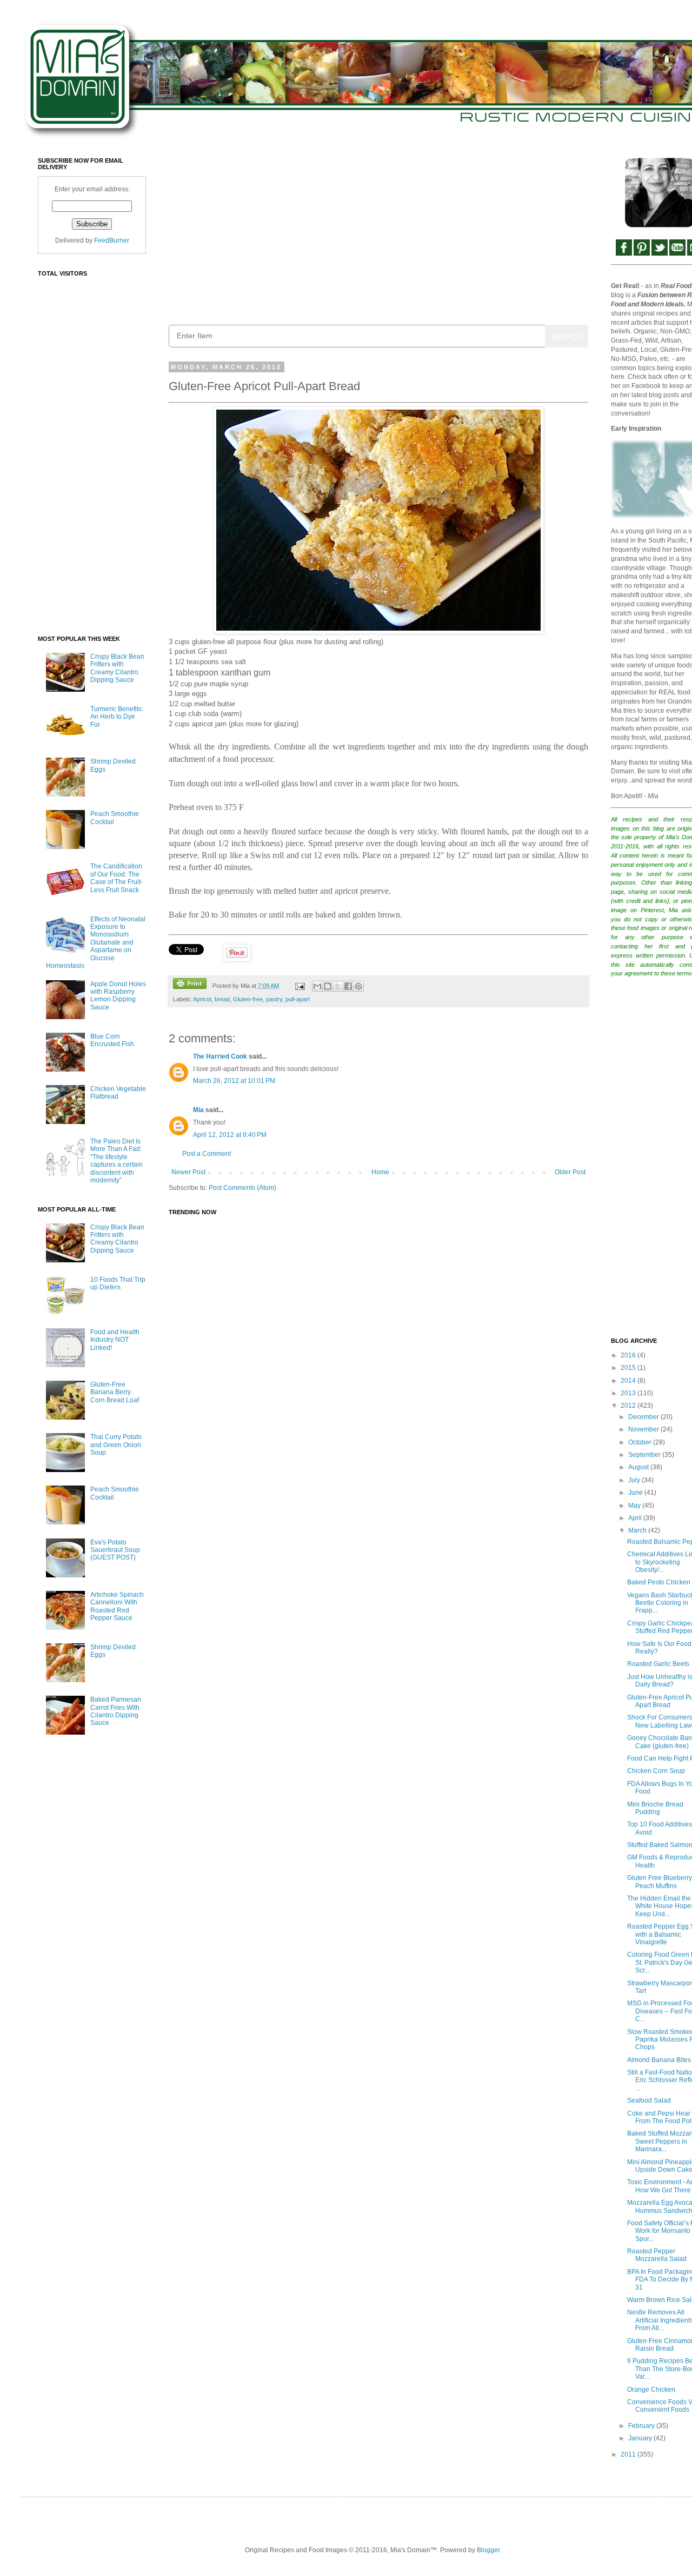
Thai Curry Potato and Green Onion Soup (116, 1445)
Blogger (488, 2550)
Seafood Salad (649, 2100)
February (642, 2426)
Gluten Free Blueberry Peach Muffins (660, 1882)
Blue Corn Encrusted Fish (112, 1040)
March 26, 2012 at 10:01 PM (234, 1081)
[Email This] (317, 986)
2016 (629, 1355)
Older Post (570, 1172)
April (636, 1518)
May (635, 1506)
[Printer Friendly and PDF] (190, 985)
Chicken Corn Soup (656, 1771)
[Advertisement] (378, 233)
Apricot (202, 999)
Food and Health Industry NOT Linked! (115, 1340)
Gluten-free (248, 999)
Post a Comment (207, 1154)
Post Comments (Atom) (242, 1188)
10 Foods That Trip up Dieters (118, 1283)
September (645, 1455)
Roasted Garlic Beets (658, 1664)
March (638, 1530)
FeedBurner (112, 240)
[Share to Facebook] (348, 986)
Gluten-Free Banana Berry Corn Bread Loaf (115, 1392)
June (636, 1493)
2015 (629, 1368)
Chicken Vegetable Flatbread (118, 1093)
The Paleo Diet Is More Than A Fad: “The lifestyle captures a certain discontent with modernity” (117, 1161)
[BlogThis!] (328, 986)
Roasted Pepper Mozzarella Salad (657, 2255)
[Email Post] (299, 986)
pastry (274, 999)
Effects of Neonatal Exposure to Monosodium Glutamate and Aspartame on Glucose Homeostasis (96, 942)
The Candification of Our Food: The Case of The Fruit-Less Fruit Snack (117, 878)
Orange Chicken (651, 2390)
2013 (629, 1393)
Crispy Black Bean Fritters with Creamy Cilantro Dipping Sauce (117, 668)
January (641, 2438)
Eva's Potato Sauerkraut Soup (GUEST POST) (115, 1550)
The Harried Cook (220, 1056)
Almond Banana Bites (659, 2060)
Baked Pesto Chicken (659, 1582)
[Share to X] (338, 986)
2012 (629, 1406)
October (641, 1442)
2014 (629, 1381)
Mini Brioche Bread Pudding (655, 1808)
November (644, 1429)
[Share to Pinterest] (358, 986)
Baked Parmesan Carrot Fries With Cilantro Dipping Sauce (116, 1711)
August (639, 1467)
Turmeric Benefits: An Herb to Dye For (117, 717)
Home (380, 1172)
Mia (198, 1110)
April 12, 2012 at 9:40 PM (230, 1135)
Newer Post (188, 1172)
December (644, 1417)
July (635, 1480)
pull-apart (298, 999)
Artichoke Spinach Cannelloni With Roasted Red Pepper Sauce (117, 1606)
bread (222, 999)
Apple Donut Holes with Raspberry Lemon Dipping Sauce (118, 996)
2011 (629, 2454)
